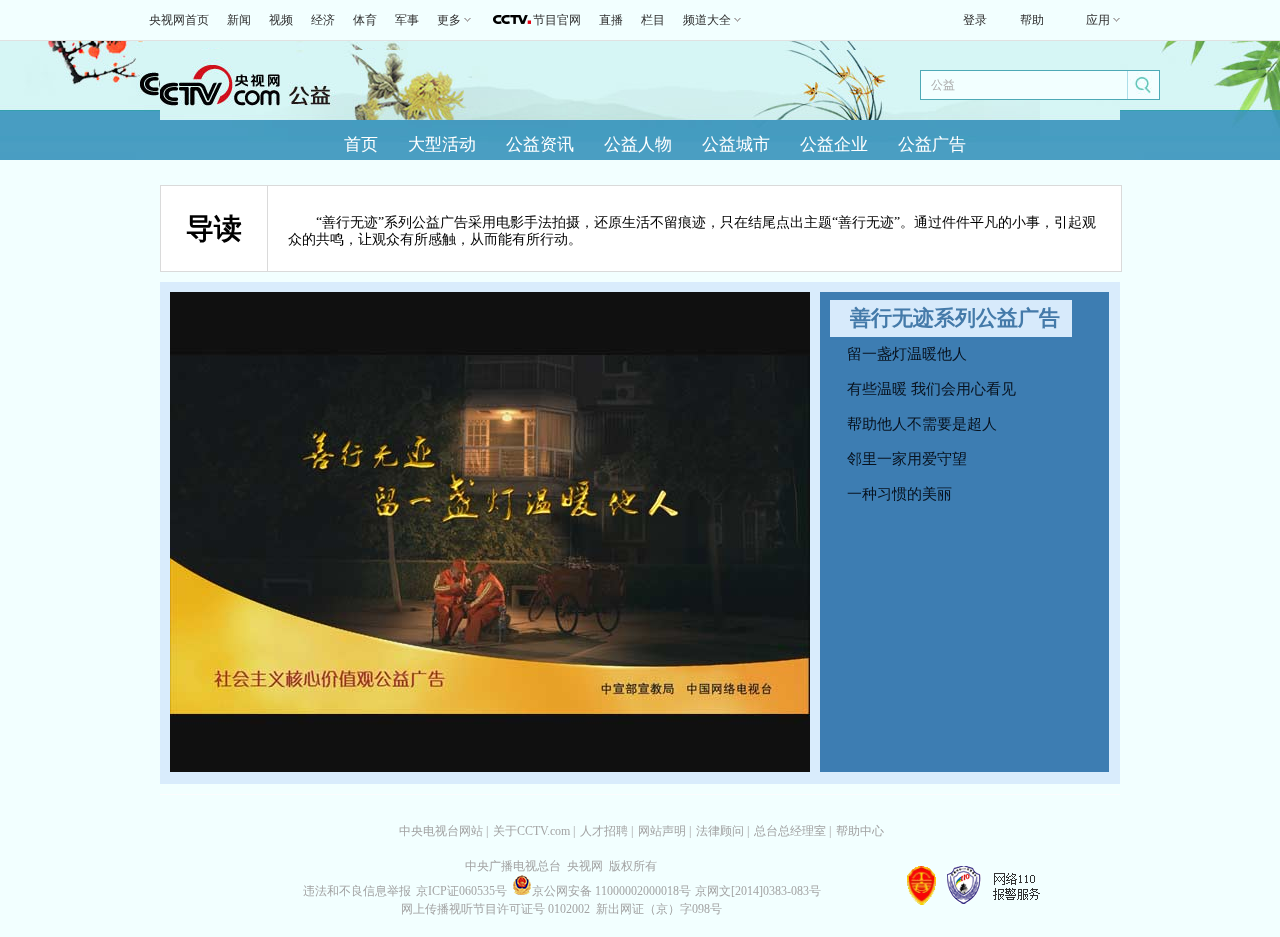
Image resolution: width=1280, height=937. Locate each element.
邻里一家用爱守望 (907, 459)
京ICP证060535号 (461, 891)
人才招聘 (604, 831)
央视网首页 (179, 20)
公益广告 (932, 144)
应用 (1098, 20)
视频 (281, 20)
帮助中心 (860, 831)
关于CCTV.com (531, 831)
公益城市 (736, 144)
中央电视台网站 (441, 831)
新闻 (239, 20)
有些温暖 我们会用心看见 (931, 389)
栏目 (653, 20)
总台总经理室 (790, 831)
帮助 (1032, 20)
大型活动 (442, 144)
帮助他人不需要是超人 (922, 424)
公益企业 (834, 144)
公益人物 (638, 144)
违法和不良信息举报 (357, 891)
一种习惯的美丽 (899, 494)
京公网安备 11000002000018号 (611, 891)
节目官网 (557, 20)
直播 (611, 20)
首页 (361, 144)
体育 (365, 20)
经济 (323, 20)
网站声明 (662, 831)
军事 (407, 20)
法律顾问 (720, 831)
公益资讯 (540, 144)
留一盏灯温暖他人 (907, 354)
